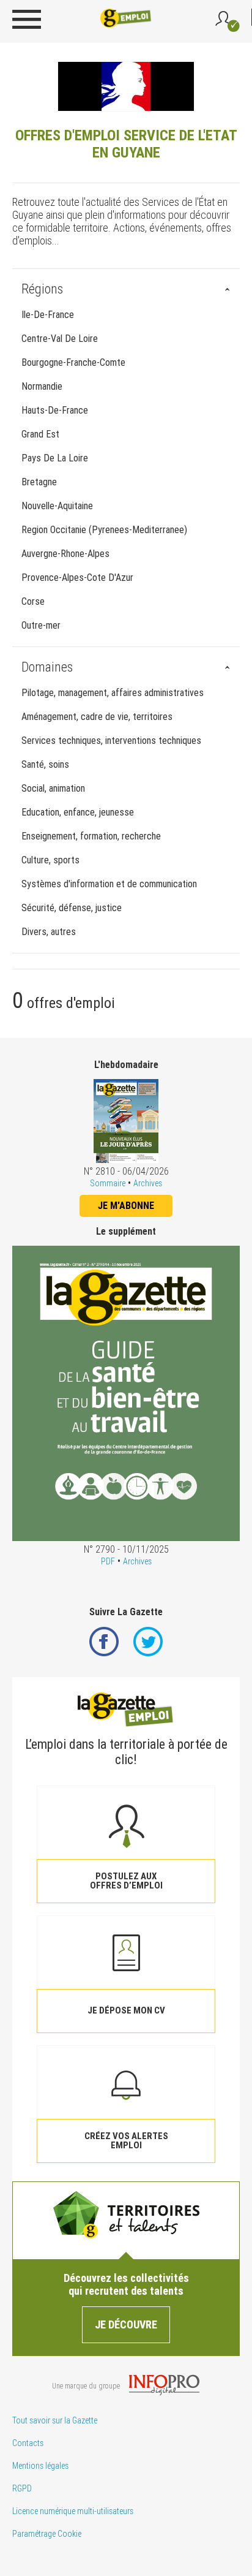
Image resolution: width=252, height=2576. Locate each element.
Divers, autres (49, 932)
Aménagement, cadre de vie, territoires (97, 717)
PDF (108, 1561)
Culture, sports (50, 860)
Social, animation (53, 788)
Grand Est (40, 434)
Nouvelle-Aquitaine (57, 506)
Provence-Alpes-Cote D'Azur (77, 578)
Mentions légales (40, 2466)
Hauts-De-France (55, 410)
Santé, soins (45, 764)
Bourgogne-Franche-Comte (73, 362)
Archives (148, 1183)
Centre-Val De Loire (60, 339)
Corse (33, 601)
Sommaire (108, 1183)
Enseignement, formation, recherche (91, 836)
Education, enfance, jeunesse (78, 812)
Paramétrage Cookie (47, 2534)
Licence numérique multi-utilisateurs (73, 2511)
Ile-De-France (48, 315)
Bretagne (39, 482)
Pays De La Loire (55, 458)
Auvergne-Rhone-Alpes (65, 554)
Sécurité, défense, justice (72, 908)
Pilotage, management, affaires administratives (113, 693)
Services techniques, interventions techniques (111, 741)
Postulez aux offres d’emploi (126, 1881)
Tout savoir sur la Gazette (55, 2420)
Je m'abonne (126, 1206)
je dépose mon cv (126, 2010)
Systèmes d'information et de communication (109, 884)
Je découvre (126, 2324)
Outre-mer (41, 625)
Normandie (42, 386)
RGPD (22, 2488)
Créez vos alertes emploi (126, 2141)
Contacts (28, 2443)
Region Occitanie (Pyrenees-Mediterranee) (104, 530)
